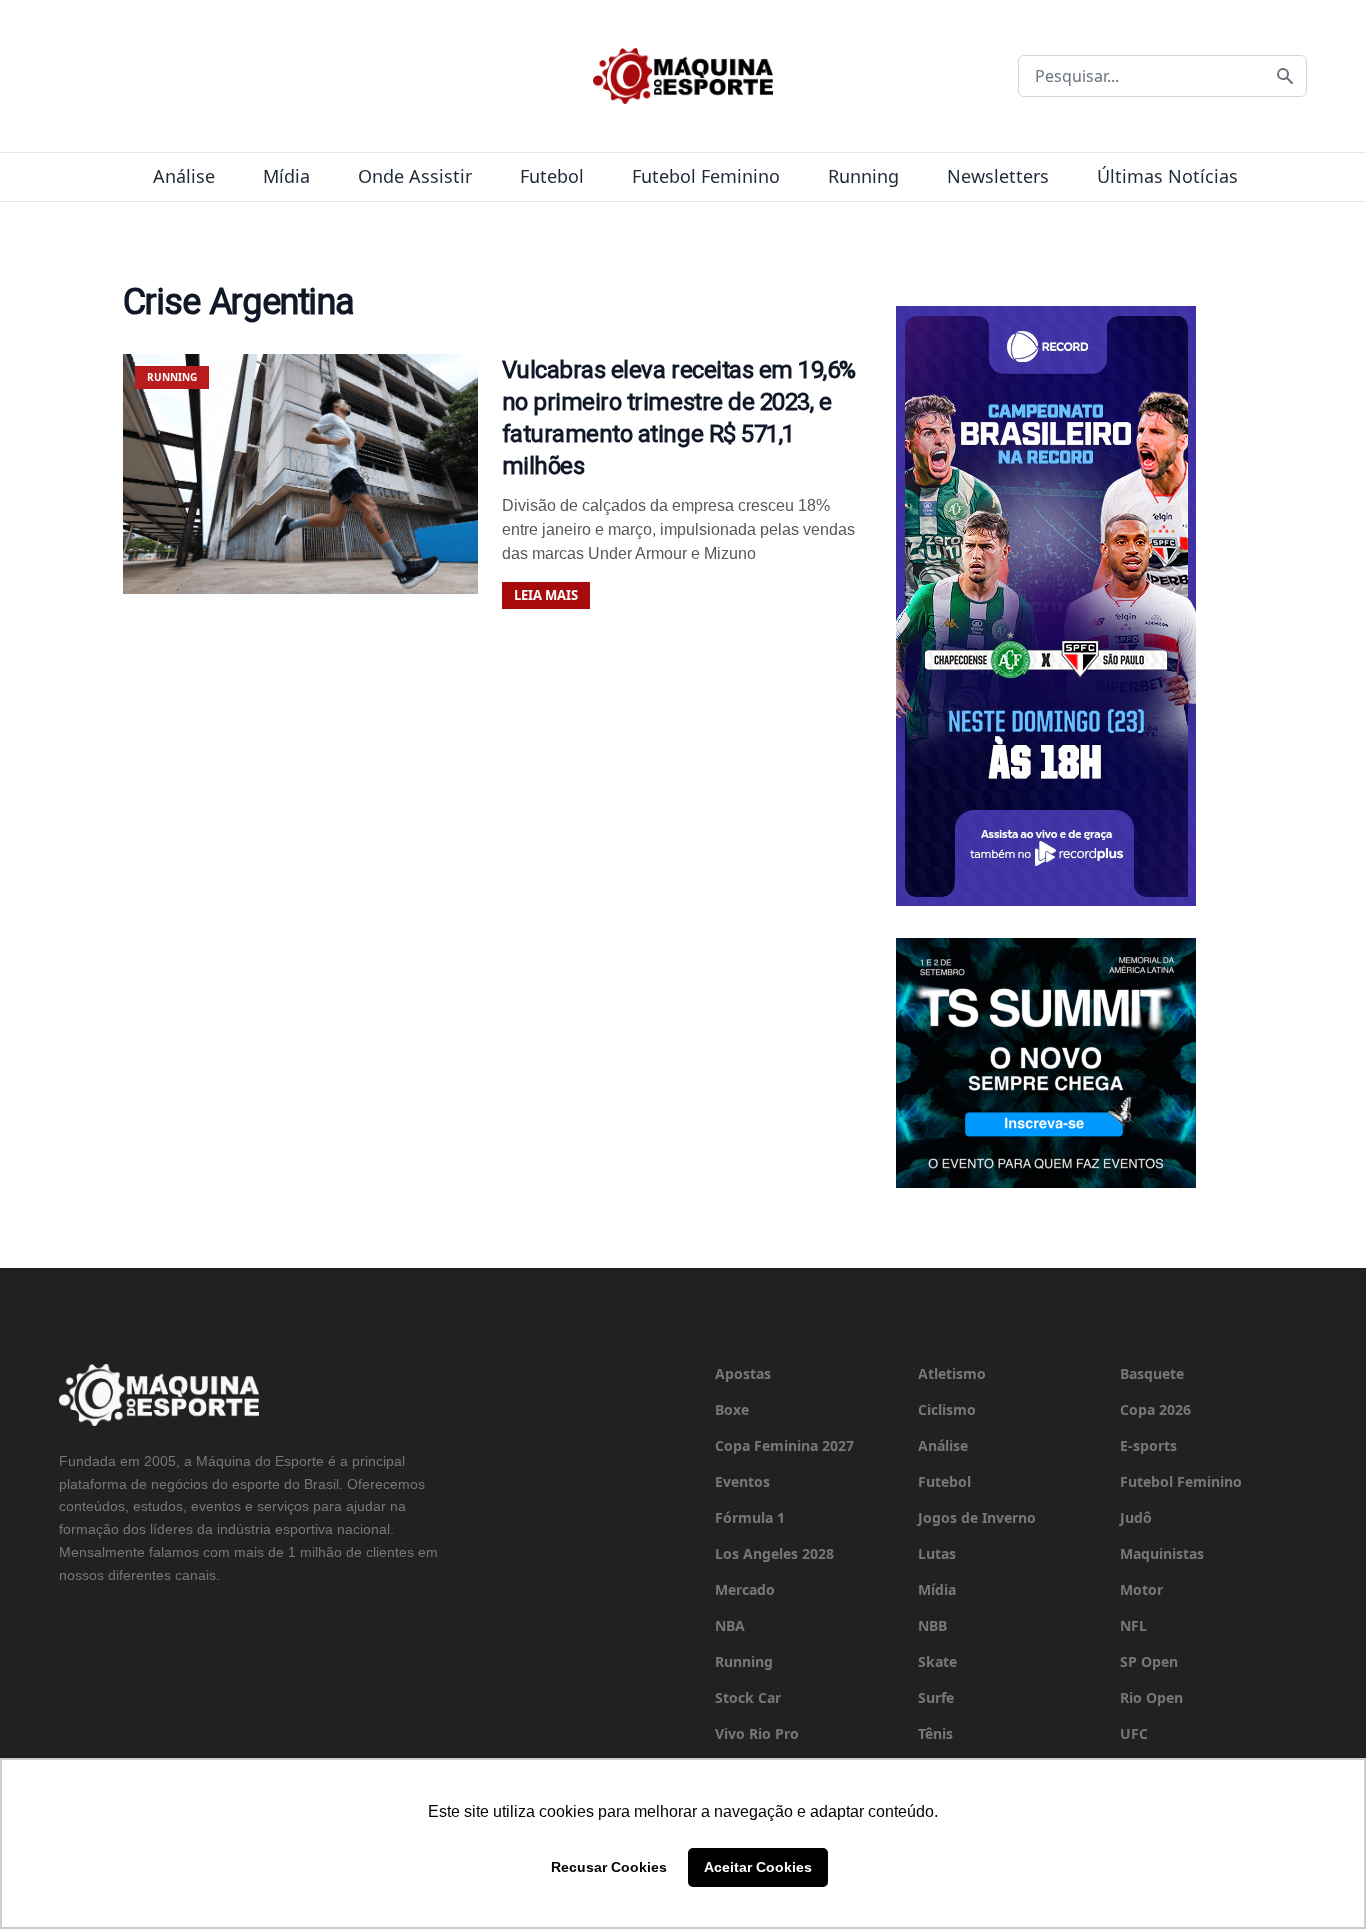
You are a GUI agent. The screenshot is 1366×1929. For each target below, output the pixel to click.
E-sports (1148, 1445)
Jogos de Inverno (977, 1517)
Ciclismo (947, 1409)
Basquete (1152, 1373)
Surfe (936, 1697)
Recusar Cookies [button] (609, 1867)
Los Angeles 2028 (774, 1553)
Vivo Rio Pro (757, 1733)
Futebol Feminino (706, 176)
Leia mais (546, 595)
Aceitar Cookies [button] (758, 1867)
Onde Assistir (415, 176)
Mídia (286, 176)
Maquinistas (1162, 1553)
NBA (730, 1625)
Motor (1141, 1589)
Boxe (732, 1409)
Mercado (745, 1589)
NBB (932, 1625)
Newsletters (998, 176)
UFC (1134, 1733)
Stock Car (748, 1697)
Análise (184, 176)
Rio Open (1151, 1697)
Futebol (552, 176)
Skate (937, 1661)
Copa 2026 (1155, 1409)
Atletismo (952, 1373)
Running (863, 176)
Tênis (935, 1733)
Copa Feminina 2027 (784, 1445)
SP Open (1149, 1661)
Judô (1136, 1517)
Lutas (937, 1553)
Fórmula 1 (750, 1517)
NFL (1133, 1625)
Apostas (743, 1373)
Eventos (742, 1481)
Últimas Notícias (1167, 176)
